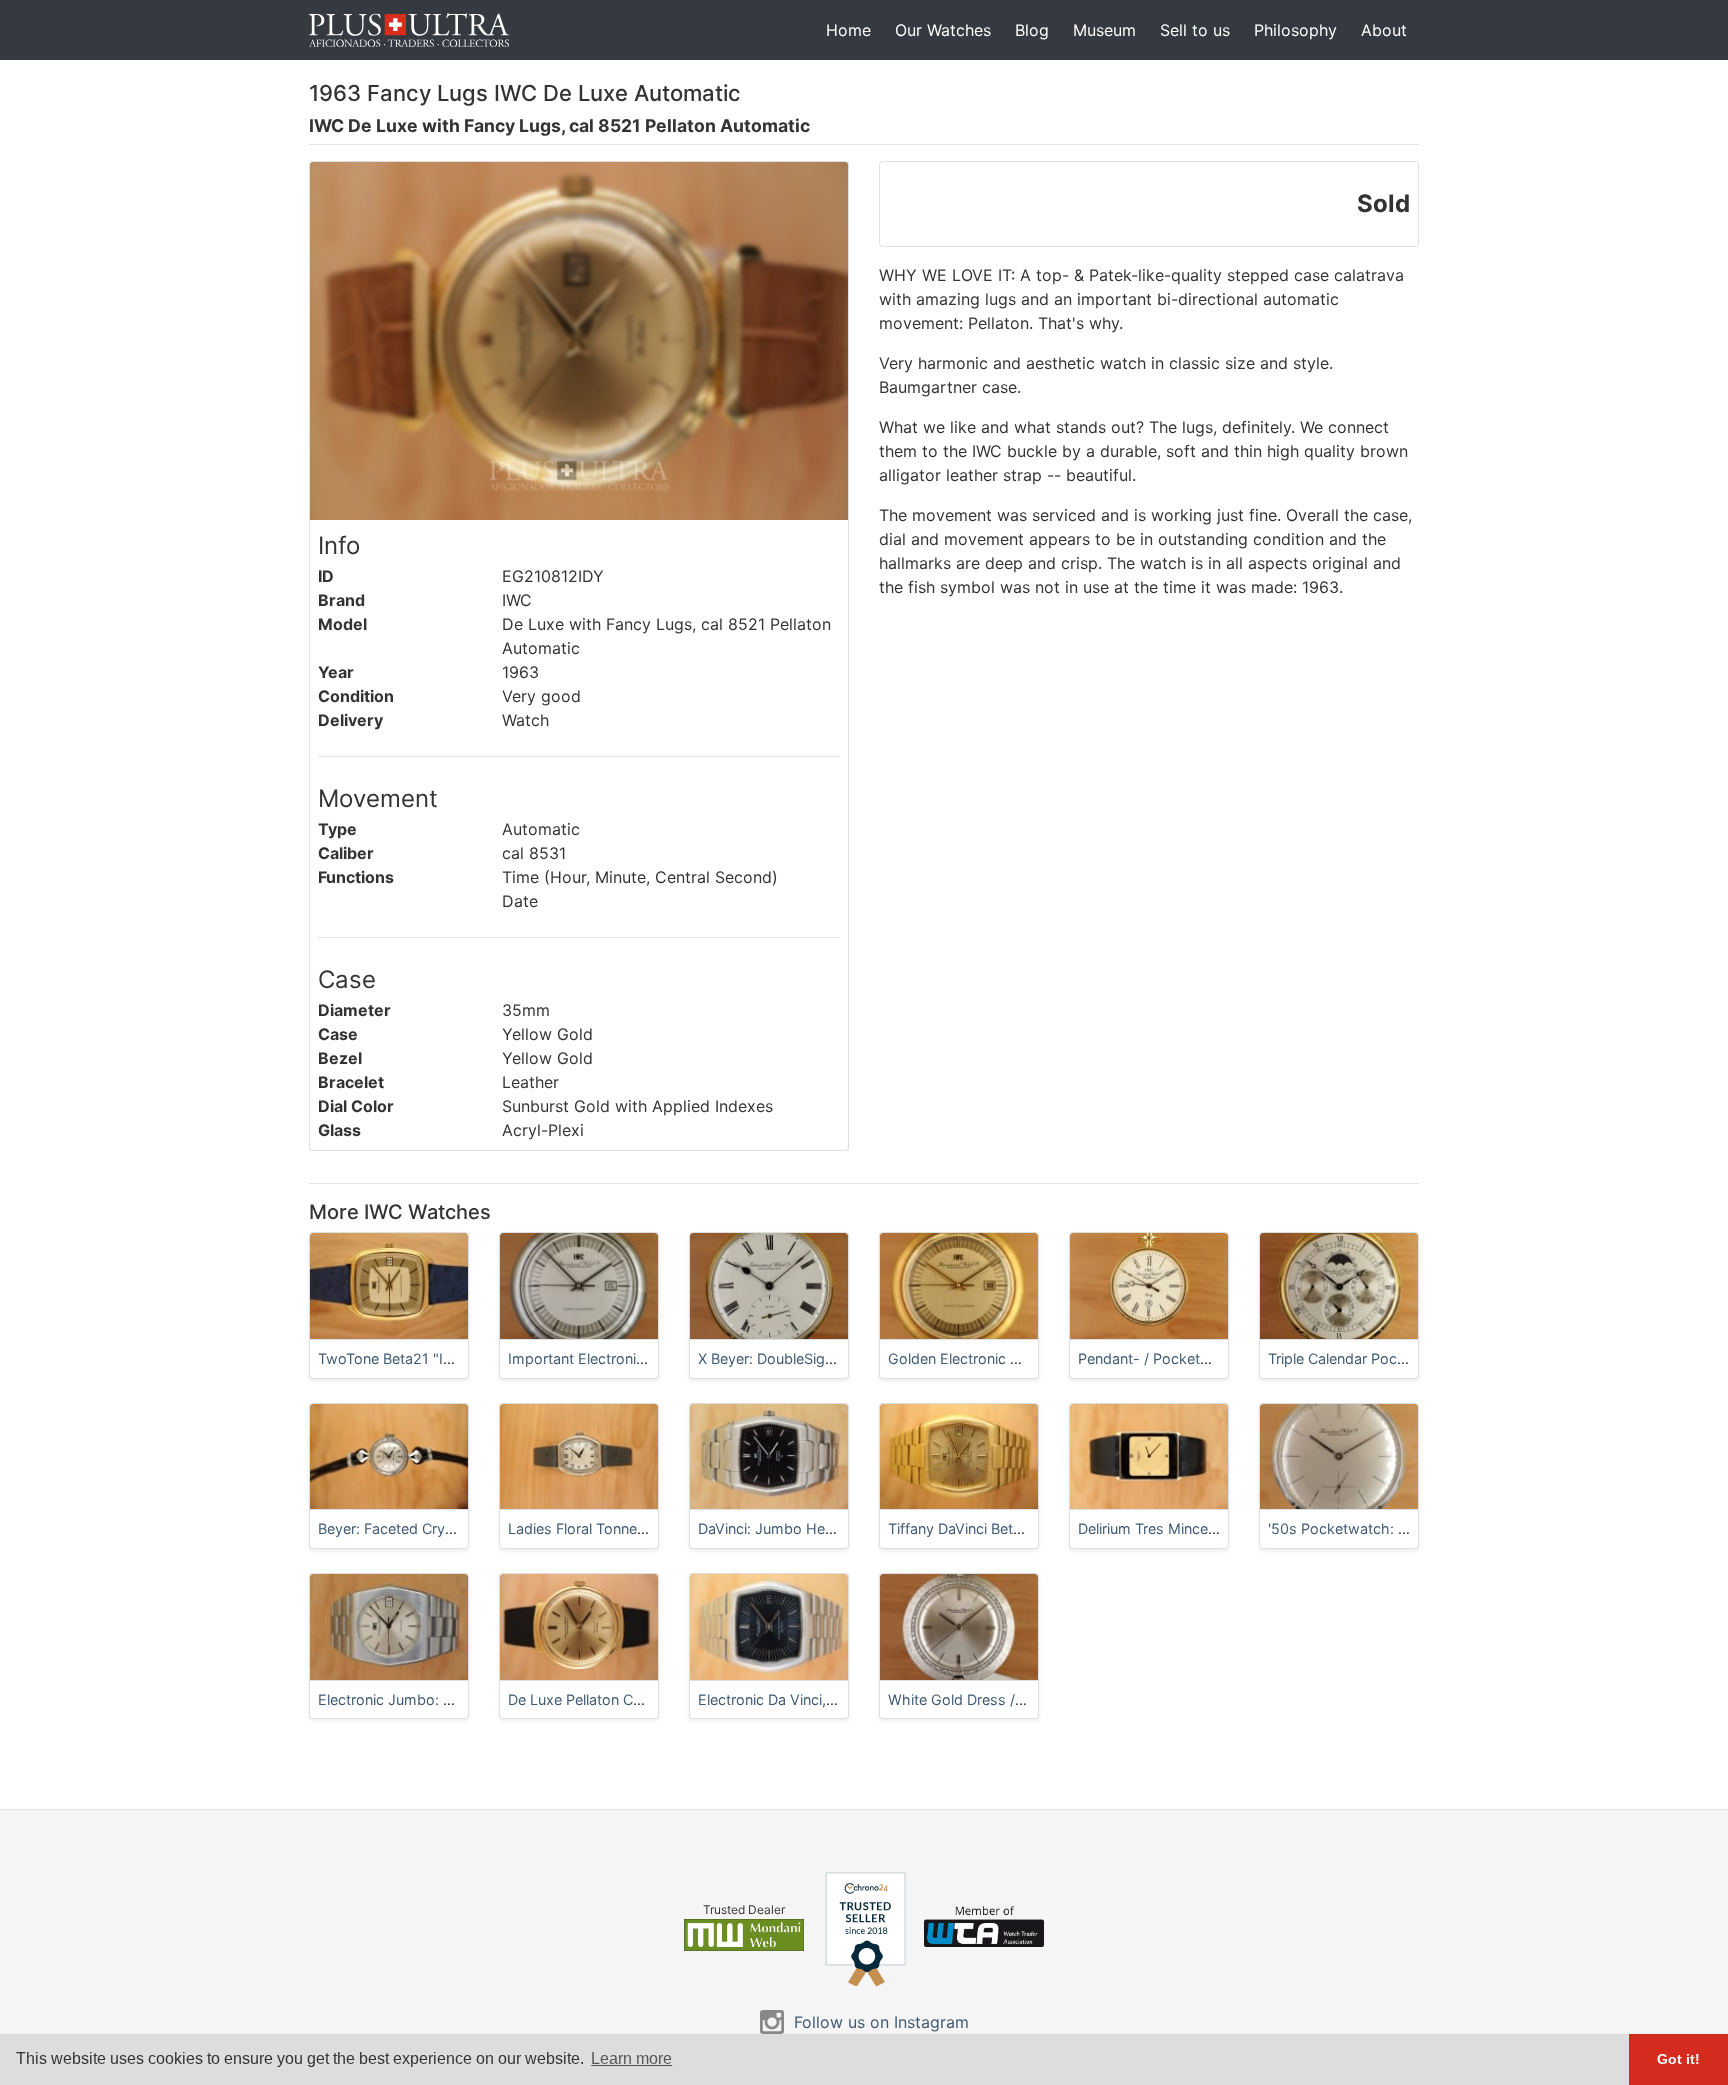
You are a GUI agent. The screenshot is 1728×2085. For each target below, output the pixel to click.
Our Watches (943, 30)
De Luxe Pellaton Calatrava (597, 1699)
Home (848, 30)
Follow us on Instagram (881, 2022)
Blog (1032, 30)
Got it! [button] (1678, 2059)
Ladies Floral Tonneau (580, 1528)
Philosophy (1295, 30)
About (1384, 30)
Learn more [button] (631, 2058)
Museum (1104, 30)
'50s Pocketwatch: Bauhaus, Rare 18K (1395, 1528)
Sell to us (1195, 30)
